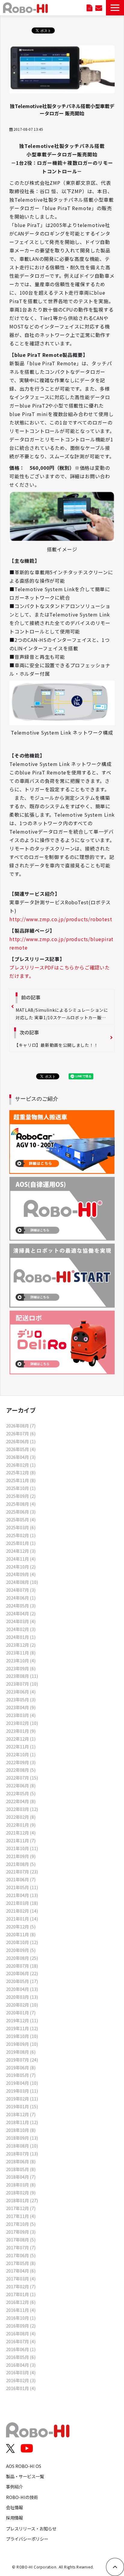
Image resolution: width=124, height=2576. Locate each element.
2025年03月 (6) (21, 1527)
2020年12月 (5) (21, 1926)
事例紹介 (14, 2486)
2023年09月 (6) (21, 1668)
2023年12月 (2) (21, 1645)
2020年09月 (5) (21, 1950)
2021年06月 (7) (21, 1879)
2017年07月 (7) (21, 2247)
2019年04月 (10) (22, 2083)
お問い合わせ (99, 8)
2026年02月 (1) (21, 1465)
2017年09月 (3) (21, 2232)
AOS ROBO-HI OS (24, 2466)
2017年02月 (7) (21, 2286)
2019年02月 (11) (22, 2099)
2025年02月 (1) (21, 1535)
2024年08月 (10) (22, 1582)
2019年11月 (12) (22, 2028)
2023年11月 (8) (21, 1653)
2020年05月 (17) (22, 1981)
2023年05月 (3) (21, 1699)
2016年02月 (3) (21, 2380)
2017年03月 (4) (21, 2278)
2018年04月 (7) (21, 2177)
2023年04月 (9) (21, 1707)
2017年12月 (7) (21, 2208)
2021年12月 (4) (21, 1833)
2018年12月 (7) (21, 2114)
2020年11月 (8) (21, 1934)
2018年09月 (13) (22, 2138)
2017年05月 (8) (21, 2263)
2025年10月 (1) (21, 1488)
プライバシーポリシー (27, 2539)
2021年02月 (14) (22, 1911)
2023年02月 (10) (22, 1723)
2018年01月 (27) (22, 2200)
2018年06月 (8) (21, 2161)
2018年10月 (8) (21, 2130)
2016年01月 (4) (21, 2388)
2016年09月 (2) (21, 2326)
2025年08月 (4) (21, 1504)
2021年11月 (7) (21, 1840)
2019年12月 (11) (22, 2020)
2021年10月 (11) (22, 1848)
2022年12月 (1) (21, 1739)
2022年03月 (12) (22, 1809)
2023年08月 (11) (22, 1676)
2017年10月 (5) (21, 2224)
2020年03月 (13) (22, 1997)
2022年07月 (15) (22, 1778)
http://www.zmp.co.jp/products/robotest (61, 919)
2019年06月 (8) (21, 2067)
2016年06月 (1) (21, 2349)
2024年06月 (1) (21, 1598)
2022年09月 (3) (21, 1762)
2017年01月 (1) (21, 2294)
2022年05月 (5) (21, 1793)
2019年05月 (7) (21, 2075)
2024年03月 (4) (21, 1621)
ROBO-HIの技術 (22, 2497)
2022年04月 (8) (21, 1801)
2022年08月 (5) (21, 1770)
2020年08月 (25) (22, 1958)
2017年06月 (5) (21, 2255)
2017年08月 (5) (21, 2240)
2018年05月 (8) (21, 2169)
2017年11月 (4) (21, 2216)
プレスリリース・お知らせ (31, 2528)
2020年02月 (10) (22, 2005)
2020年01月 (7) (21, 2012)
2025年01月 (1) (21, 1543)
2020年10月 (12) (22, 1942)
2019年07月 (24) (22, 2060)
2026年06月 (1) (21, 1441)
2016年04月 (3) (21, 2365)
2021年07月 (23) (22, 1871)
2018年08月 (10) (22, 2146)
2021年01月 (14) (22, 1919)
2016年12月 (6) (21, 2302)
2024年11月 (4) (21, 1559)
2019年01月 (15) (22, 2106)
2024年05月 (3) (21, 1605)
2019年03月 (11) (22, 2091)
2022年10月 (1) (21, 1754)
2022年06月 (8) (21, 1785)
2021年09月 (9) (21, 1856)
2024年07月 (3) (21, 1590)
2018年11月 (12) (22, 2122)
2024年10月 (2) (21, 1567)
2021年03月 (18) (22, 1903)
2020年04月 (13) (22, 1989)
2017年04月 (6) (21, 2271)
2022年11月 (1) (21, 1746)
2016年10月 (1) (21, 2318)
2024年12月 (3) (21, 1551)
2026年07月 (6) (21, 1433)
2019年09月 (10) (22, 2044)
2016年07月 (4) (21, 2341)
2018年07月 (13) (22, 2153)
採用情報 (14, 2518)
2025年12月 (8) (21, 1472)
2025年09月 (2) (21, 1496)
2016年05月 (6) (21, 2357)
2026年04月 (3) (21, 1457)
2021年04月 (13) (22, 1895)
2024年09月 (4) (21, 1574)
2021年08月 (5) (21, 1864)
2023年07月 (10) (22, 1684)
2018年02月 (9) (21, 2192)
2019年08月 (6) (21, 2052)
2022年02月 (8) (21, 1817)
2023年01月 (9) (21, 1731)
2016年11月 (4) (21, 2310)
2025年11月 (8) (21, 1480)
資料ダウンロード (90, 8)
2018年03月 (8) (21, 2185)
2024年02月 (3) (21, 1629)
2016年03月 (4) (21, 2372)
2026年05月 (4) (21, 1449)
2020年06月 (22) (22, 1973)
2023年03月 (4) (21, 1715)
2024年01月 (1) (21, 1637)
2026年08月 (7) (21, 1426)
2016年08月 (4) (21, 2333)
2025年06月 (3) (21, 1512)
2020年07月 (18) (22, 1966)
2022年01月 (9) (21, 1825)
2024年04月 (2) (21, 1613)
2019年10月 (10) (22, 2036)
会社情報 (14, 2507)
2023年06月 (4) (21, 1692)
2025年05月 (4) (21, 1519)
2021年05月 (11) (22, 1887)
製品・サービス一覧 (25, 2476)
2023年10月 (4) (21, 1660)
